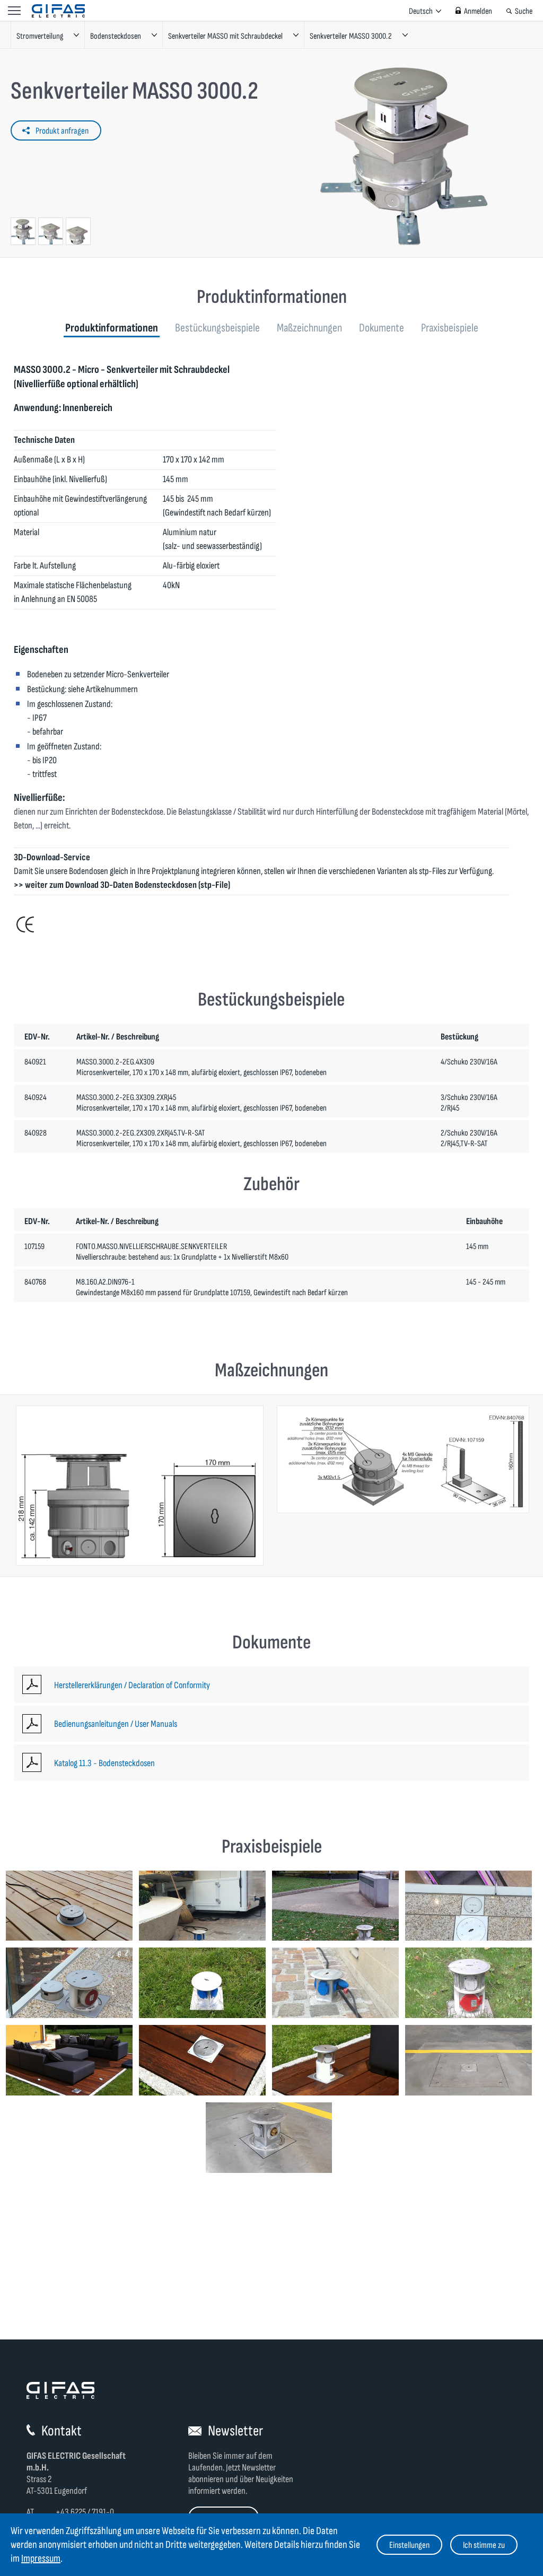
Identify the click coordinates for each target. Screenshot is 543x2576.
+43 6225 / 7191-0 (85, 2512)
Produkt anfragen (62, 131)
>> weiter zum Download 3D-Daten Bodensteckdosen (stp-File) (122, 885)
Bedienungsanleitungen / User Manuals (116, 1724)
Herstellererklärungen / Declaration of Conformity (132, 1685)
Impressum (41, 2558)
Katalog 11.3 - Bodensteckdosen (104, 1763)
